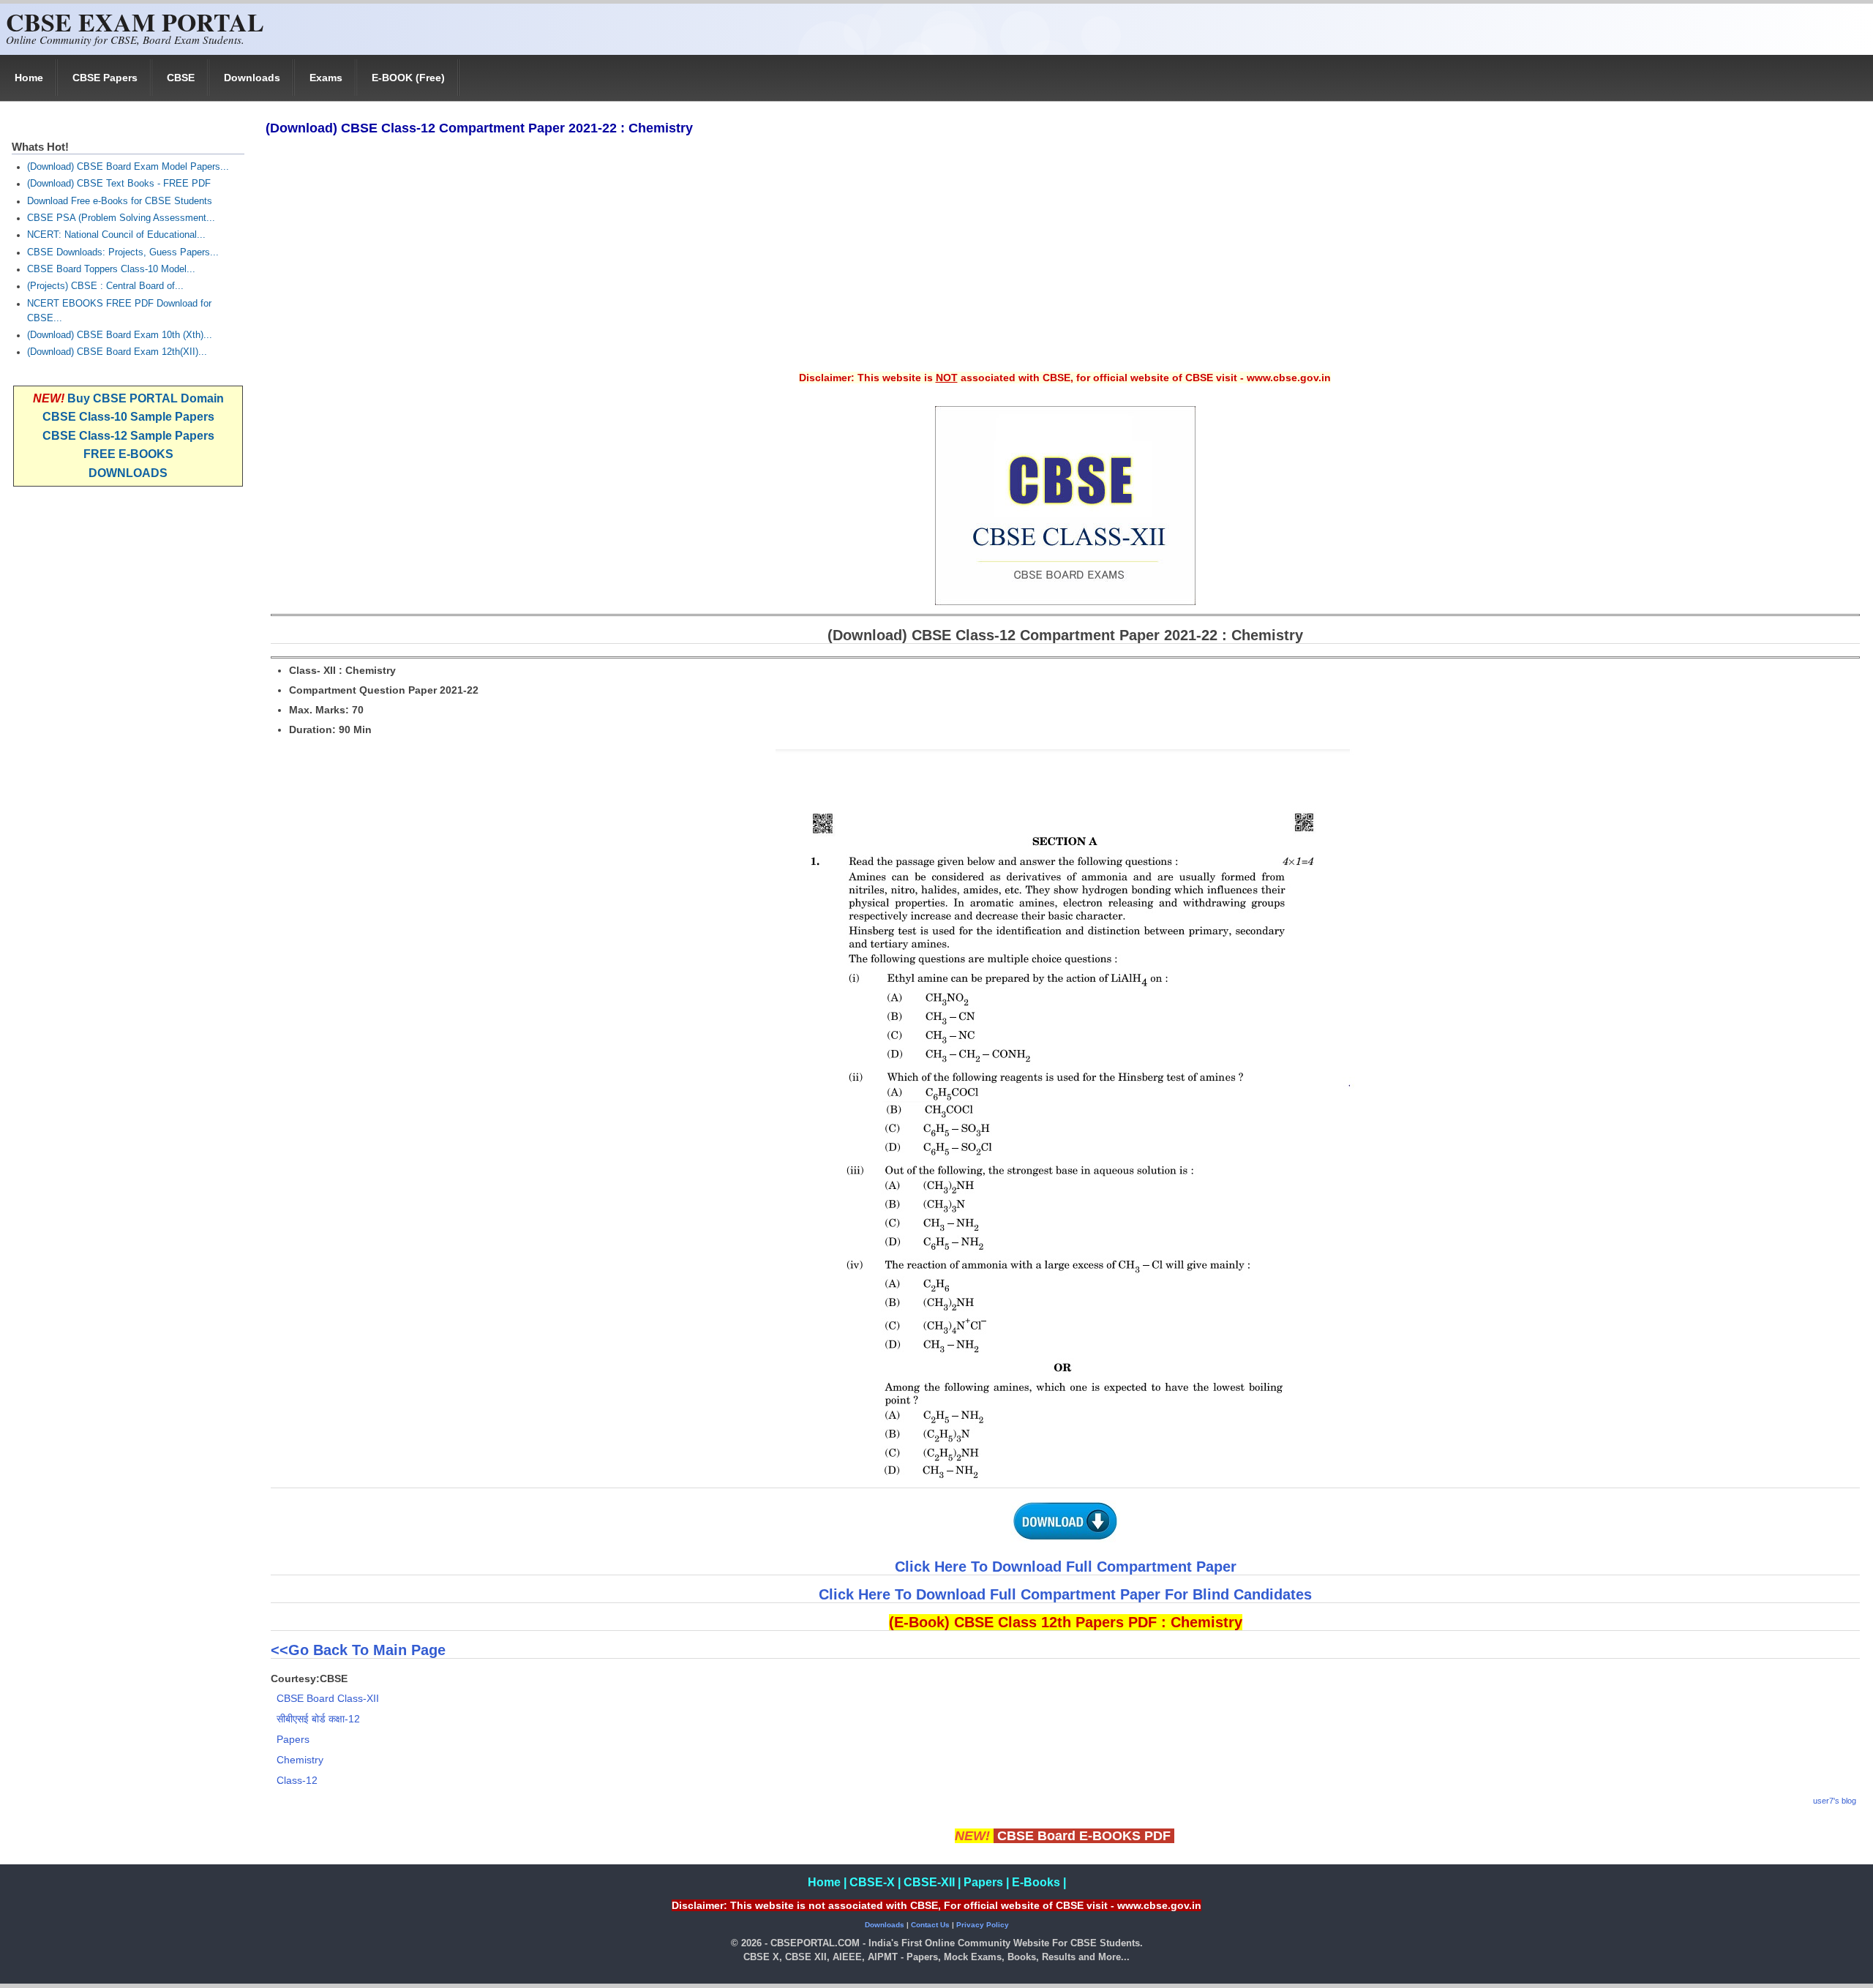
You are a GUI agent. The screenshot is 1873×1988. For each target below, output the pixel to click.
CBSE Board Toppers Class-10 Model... (111, 269)
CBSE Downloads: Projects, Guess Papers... (123, 252)
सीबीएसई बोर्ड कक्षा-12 (318, 1719)
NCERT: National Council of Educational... (116, 235)
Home (29, 78)
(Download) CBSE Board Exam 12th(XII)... (117, 352)
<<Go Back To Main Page (360, 1650)
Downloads (252, 78)
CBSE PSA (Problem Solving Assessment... (121, 218)
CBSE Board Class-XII (328, 1698)
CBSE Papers (105, 78)
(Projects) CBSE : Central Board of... (105, 286)
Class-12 (297, 1780)
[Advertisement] (1065, 263)
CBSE (181, 78)
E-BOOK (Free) (408, 78)
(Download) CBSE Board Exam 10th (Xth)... (120, 335)
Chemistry (300, 1760)
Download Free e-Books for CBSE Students (120, 201)
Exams (326, 78)
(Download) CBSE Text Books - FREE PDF (119, 184)
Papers (293, 1739)
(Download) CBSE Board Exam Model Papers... (128, 167)
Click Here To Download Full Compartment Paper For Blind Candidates (1065, 1594)
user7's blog (1835, 1801)
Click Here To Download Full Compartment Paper (1066, 1567)
